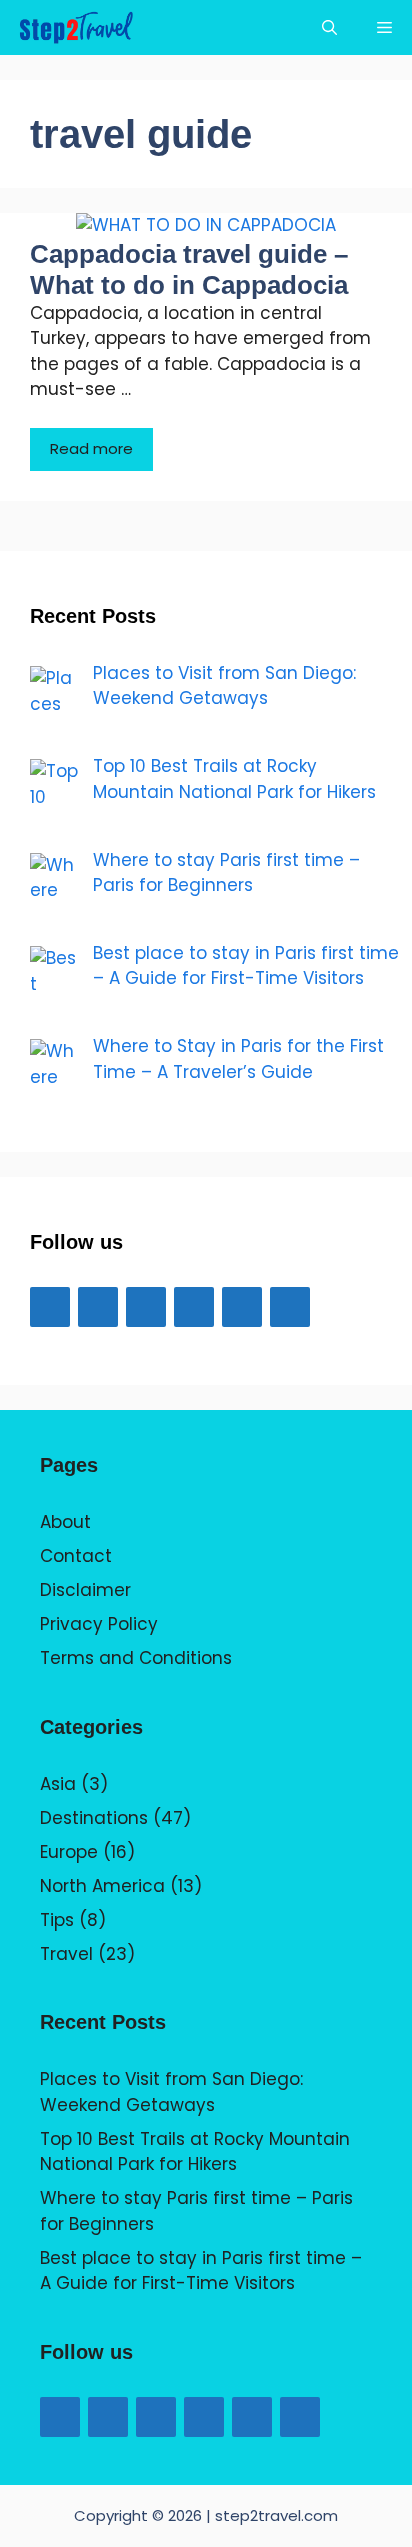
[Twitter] (98, 1307)
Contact (76, 1556)
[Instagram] (194, 1307)
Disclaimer (85, 1590)
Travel (66, 1954)
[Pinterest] (290, 1307)
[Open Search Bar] (329, 27)
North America (102, 1886)
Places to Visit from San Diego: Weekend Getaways (171, 2092)
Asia (58, 1784)
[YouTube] (146, 1307)
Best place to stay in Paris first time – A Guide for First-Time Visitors (201, 2271)
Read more (91, 448)
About (65, 1522)
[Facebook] (50, 1307)
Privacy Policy (99, 1624)
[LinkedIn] (242, 1307)
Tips (57, 1920)
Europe (69, 1852)
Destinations (94, 1818)
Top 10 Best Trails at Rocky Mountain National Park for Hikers (195, 2152)
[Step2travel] (76, 27)
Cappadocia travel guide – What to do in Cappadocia (189, 269)
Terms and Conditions (136, 1658)
